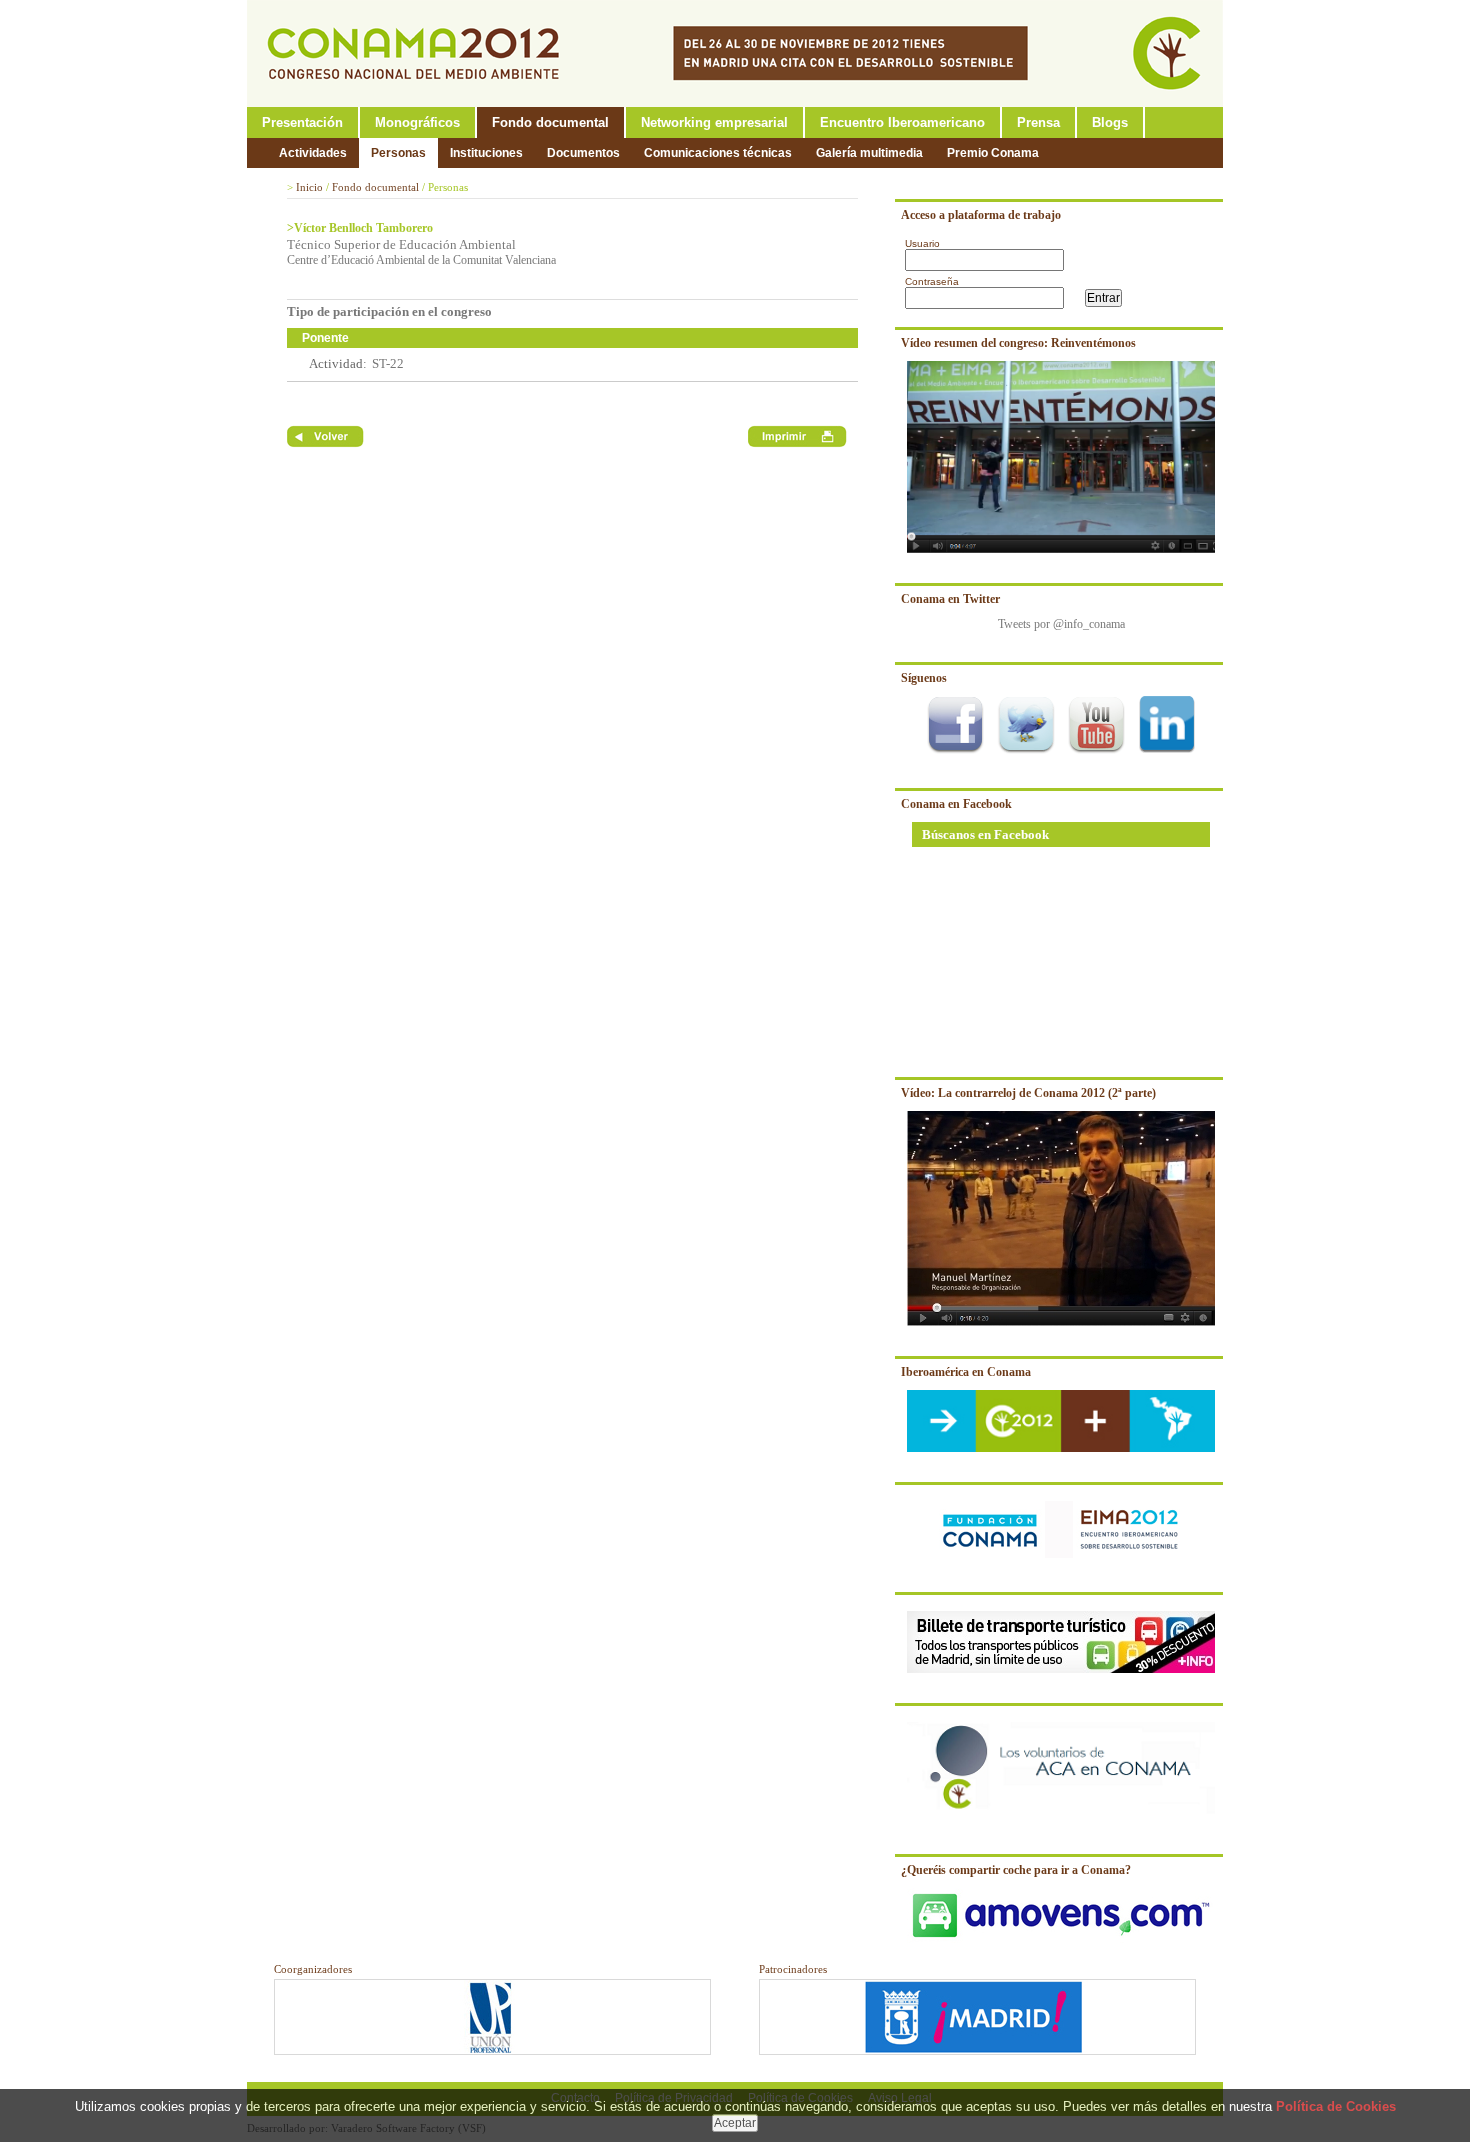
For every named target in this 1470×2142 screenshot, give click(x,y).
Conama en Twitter (950, 599)
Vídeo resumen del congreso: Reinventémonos (1018, 343)
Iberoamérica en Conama (966, 1372)
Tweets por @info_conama (1061, 624)
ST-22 (388, 363)
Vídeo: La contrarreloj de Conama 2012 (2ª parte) (1028, 1093)
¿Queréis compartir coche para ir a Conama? (1016, 1870)
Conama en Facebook (956, 804)
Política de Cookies (1336, 2106)
